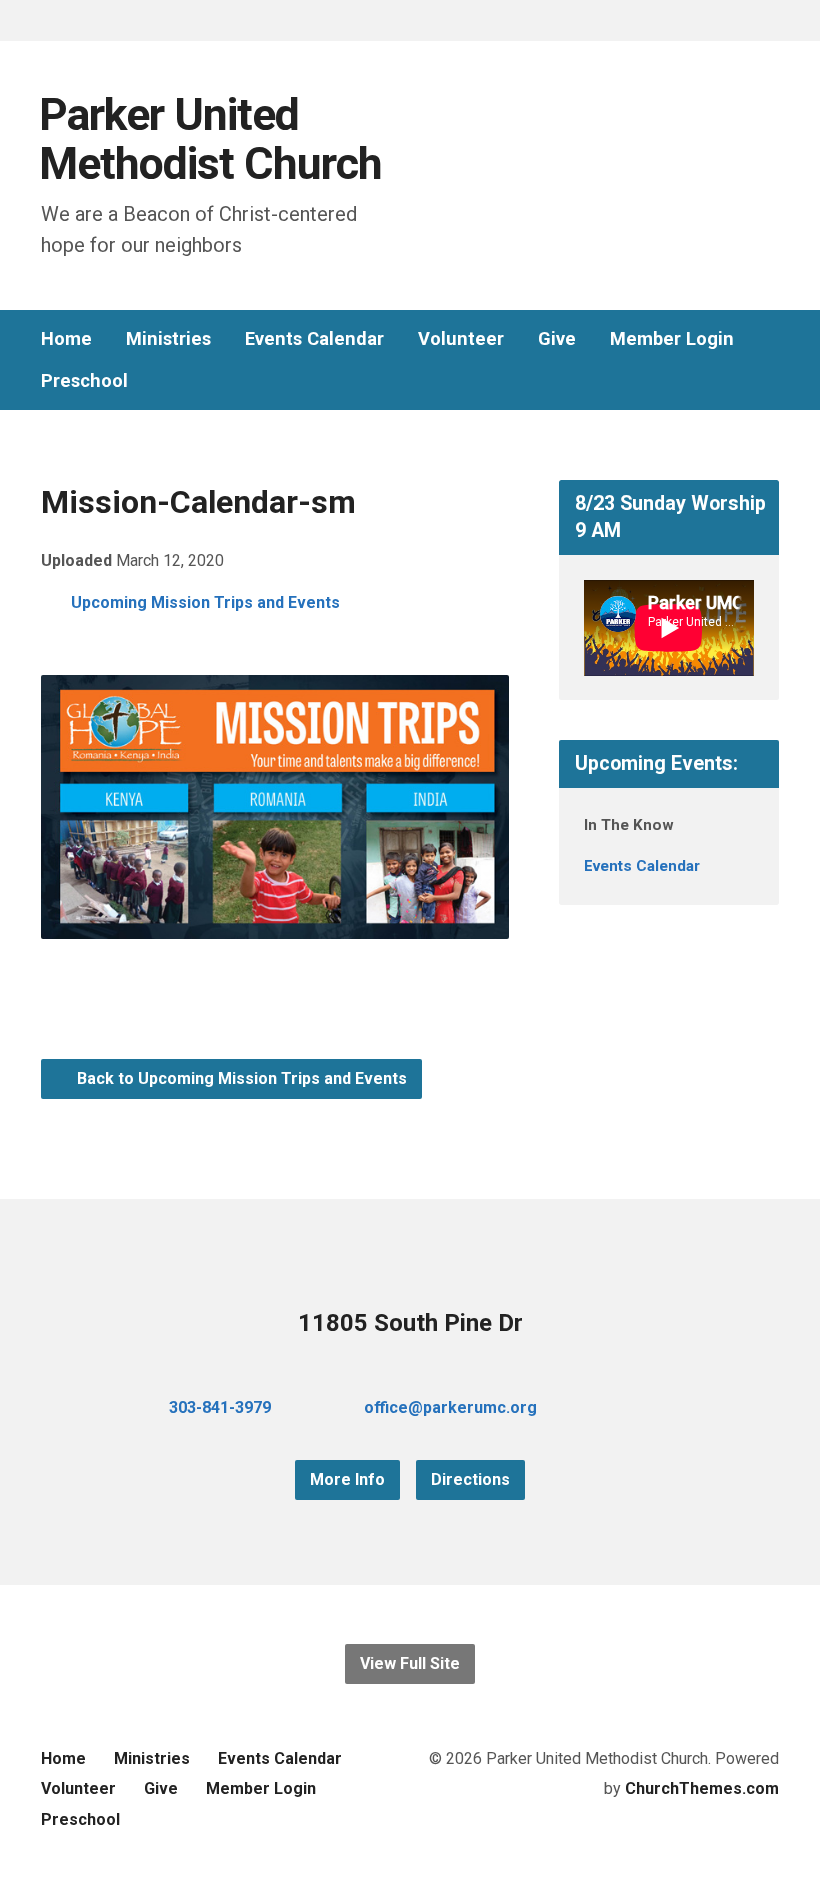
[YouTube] (641, 1407)
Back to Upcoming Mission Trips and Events (240, 1078)
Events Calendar (314, 339)
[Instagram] (673, 1407)
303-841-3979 (220, 1407)
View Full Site (410, 1663)
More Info (347, 1479)
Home (66, 339)
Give (557, 339)
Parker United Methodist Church (210, 139)
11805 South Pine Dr (410, 1323)
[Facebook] (609, 1407)
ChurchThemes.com (702, 1788)
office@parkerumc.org (450, 1407)
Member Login (672, 339)
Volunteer (461, 339)
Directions (470, 1479)
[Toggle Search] (48, 21)
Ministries (168, 339)
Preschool (84, 381)
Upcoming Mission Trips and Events (205, 602)
